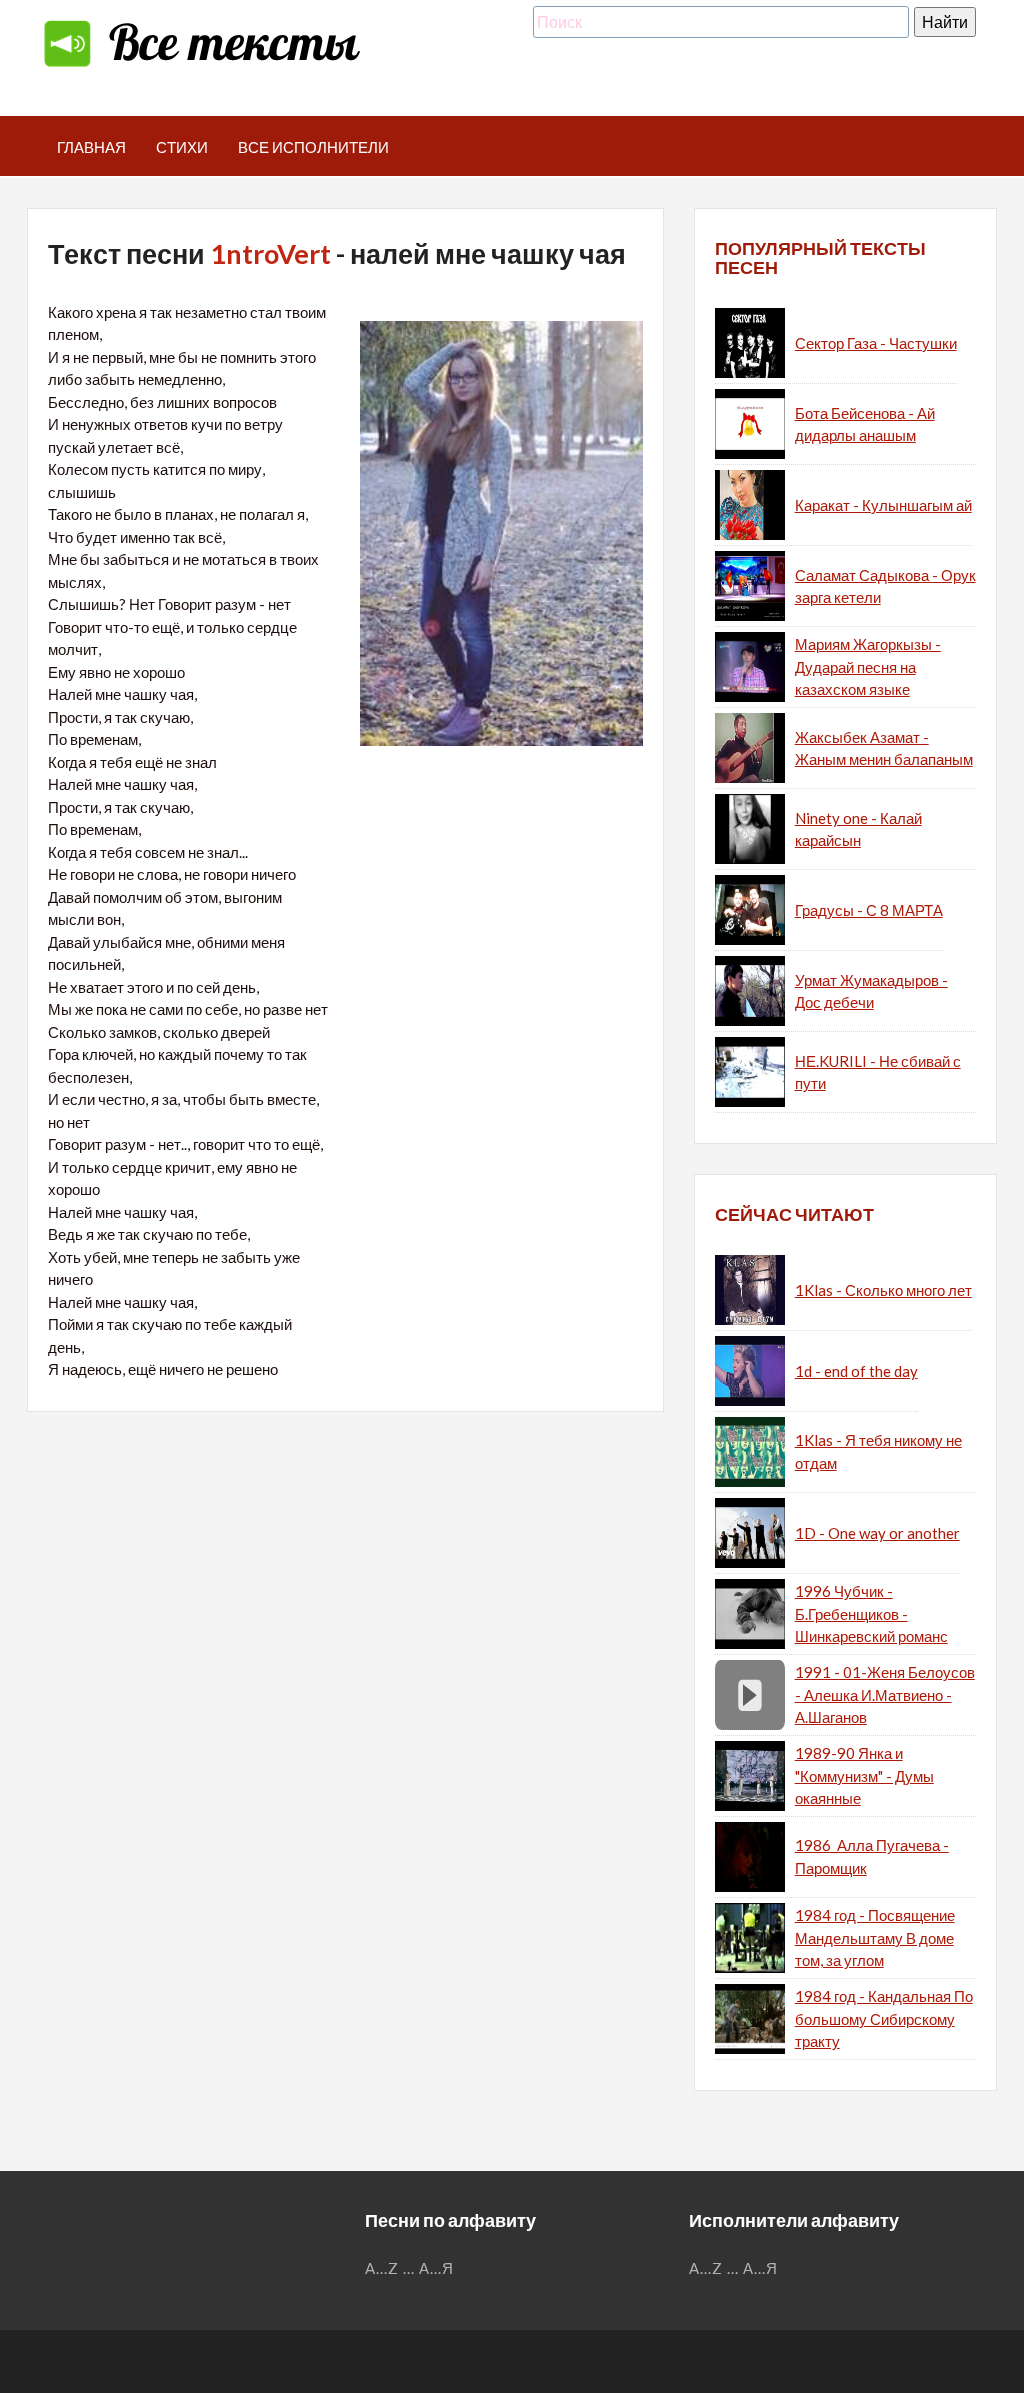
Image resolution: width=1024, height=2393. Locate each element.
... (409, 2268)
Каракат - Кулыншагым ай (883, 505)
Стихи (182, 147)
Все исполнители (313, 147)
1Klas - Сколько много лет (883, 1290)
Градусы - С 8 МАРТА (869, 910)
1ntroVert (270, 253)
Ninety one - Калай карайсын (858, 829)
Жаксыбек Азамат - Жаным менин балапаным (884, 748)
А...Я (436, 2268)
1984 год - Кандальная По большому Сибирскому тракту (884, 2018)
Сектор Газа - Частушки (876, 343)
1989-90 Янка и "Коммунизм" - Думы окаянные (864, 1775)
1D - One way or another (877, 1533)
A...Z (382, 2268)
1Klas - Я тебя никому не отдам (878, 1451)
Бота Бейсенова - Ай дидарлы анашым (865, 424)
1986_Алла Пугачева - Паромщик (872, 1856)
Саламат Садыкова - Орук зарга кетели (885, 586)
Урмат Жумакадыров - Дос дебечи (871, 991)
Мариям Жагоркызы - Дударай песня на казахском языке (868, 666)
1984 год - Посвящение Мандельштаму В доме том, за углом (875, 1937)
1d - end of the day (856, 1371)
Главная (91, 147)
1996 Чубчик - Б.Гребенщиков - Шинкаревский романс (871, 1613)
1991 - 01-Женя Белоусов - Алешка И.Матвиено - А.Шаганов (885, 1694)
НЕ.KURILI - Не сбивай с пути (878, 1072)
